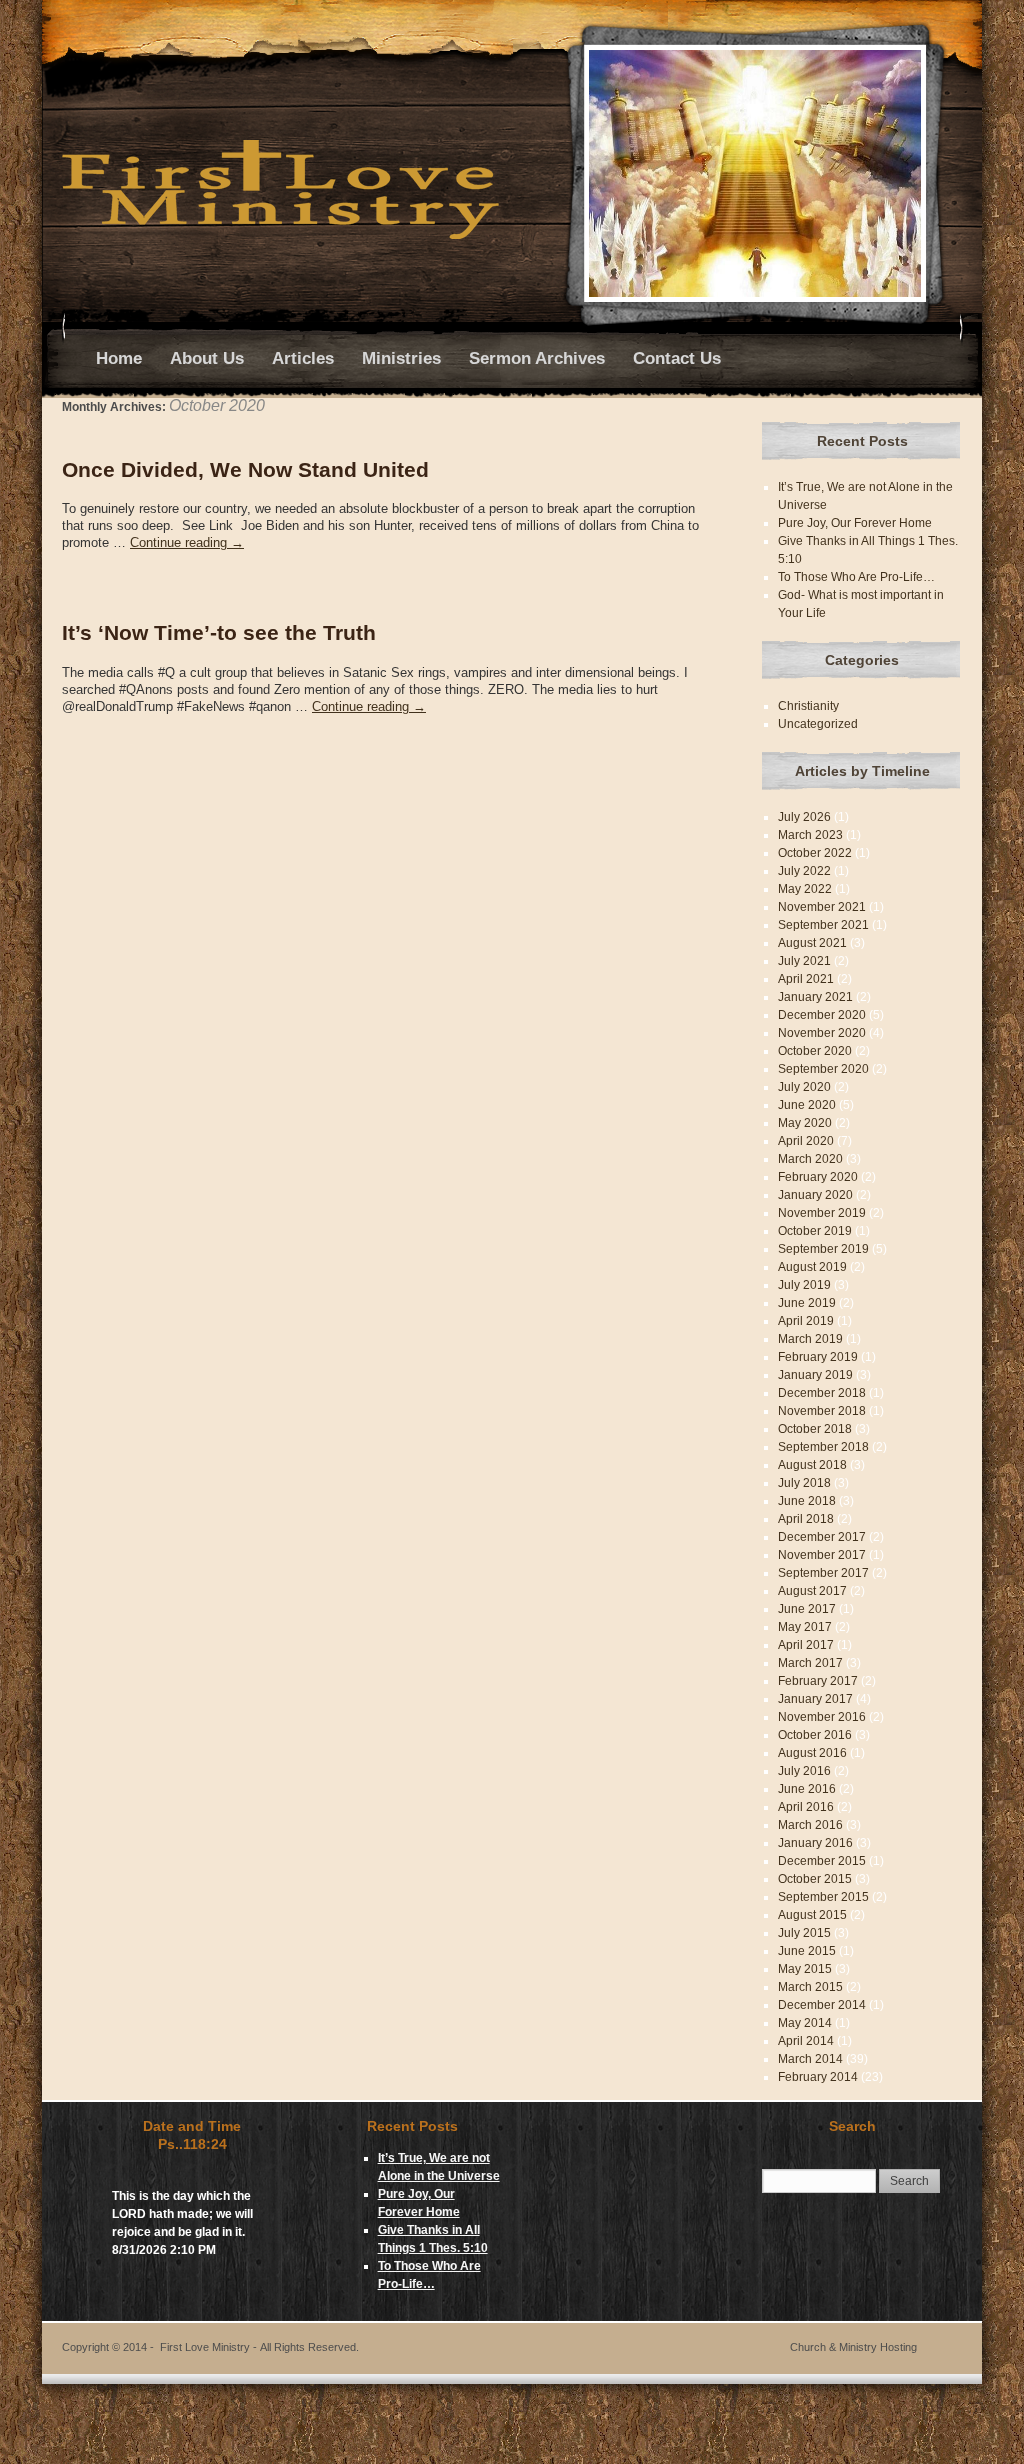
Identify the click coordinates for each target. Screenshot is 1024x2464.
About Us (207, 358)
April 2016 (806, 1807)
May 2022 (805, 889)
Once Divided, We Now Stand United (245, 469)
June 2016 (807, 1789)
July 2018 (804, 1483)
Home (119, 358)
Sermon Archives (537, 358)
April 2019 (806, 1321)
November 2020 (822, 1033)
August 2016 (812, 1753)
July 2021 (804, 961)
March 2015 (810, 1987)
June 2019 (807, 1303)
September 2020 (823, 1069)
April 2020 (806, 1141)
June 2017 (807, 1609)
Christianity (808, 706)
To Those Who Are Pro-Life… (856, 577)
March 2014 (810, 2059)
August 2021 (812, 943)
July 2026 (804, 817)
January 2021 (815, 997)
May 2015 (805, 1969)
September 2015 (823, 1897)
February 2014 (818, 2077)
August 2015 (812, 1915)
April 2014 (806, 2041)
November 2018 (822, 1411)
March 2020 (810, 1159)
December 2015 (822, 1861)
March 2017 (810, 1663)
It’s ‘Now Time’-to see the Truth (219, 632)
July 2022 (804, 871)
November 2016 (822, 1717)
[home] (280, 235)
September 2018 (823, 1447)
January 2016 (815, 1843)
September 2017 (823, 1573)
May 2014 (805, 2023)
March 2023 (810, 835)
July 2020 (804, 1087)
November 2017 (822, 1555)
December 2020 (822, 1015)
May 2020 (805, 1123)
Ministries (401, 358)
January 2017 (815, 1699)
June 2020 (807, 1105)
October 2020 (815, 1051)
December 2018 (822, 1393)
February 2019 (818, 1357)
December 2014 (822, 2005)
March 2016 (810, 1825)
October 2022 (815, 853)
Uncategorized (818, 724)
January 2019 (815, 1375)
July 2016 (804, 1771)
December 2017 (822, 1537)
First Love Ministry (259, 2347)
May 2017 (805, 1627)
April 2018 (806, 1519)
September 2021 (823, 925)
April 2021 (806, 979)
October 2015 (815, 1879)
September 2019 (823, 1249)
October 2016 (815, 1735)
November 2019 (822, 1213)
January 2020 (815, 1195)
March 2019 (810, 1339)
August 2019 (812, 1267)
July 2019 (804, 1285)
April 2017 (806, 1645)
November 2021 (822, 907)
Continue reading (187, 542)
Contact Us (677, 358)
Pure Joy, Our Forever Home (855, 523)
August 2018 (812, 1465)
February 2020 (818, 1177)
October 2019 (815, 1231)
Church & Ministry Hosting (853, 2347)
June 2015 (807, 1951)
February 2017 (818, 1681)
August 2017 (812, 1591)
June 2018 (807, 1501)
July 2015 (804, 1933)
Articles (303, 358)
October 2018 (815, 1429)
